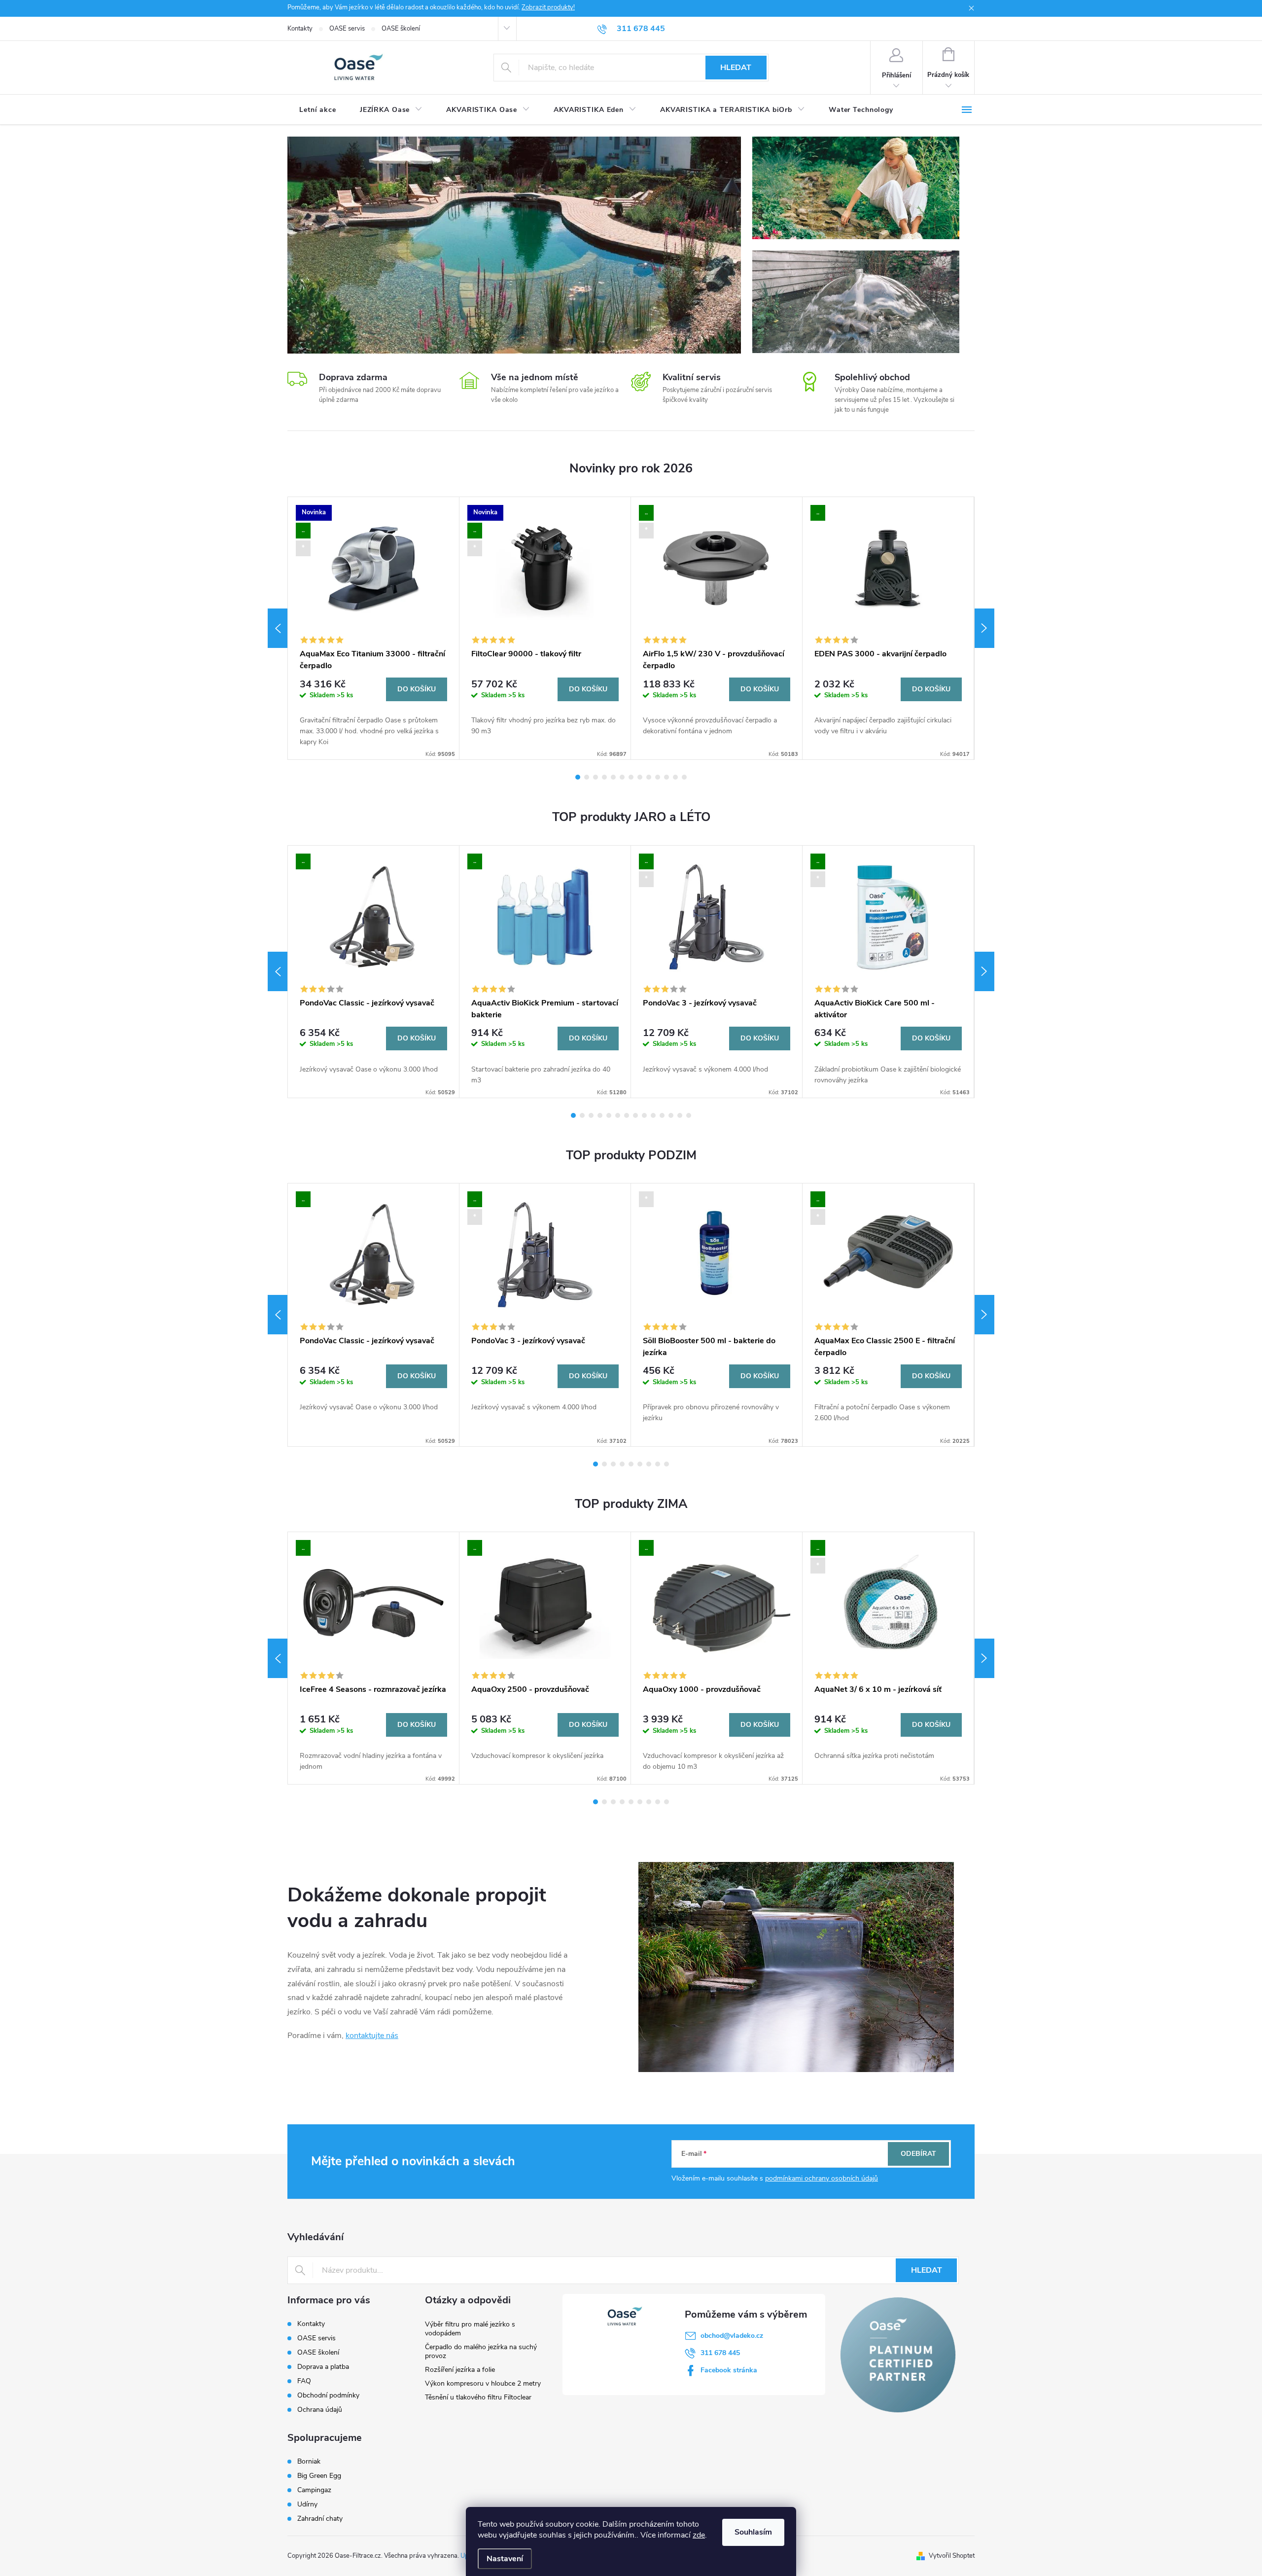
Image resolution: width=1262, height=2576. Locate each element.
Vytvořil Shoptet (952, 2556)
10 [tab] (658, 777)
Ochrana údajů (320, 2410)
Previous (278, 628)
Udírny (307, 2504)
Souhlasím (753, 2532)
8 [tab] (640, 777)
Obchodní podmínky (328, 2395)
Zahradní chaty (320, 2519)
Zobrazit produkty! (548, 7)
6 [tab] (622, 777)
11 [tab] (666, 777)
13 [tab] (684, 777)
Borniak (309, 2462)
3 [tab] (596, 777)
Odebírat (918, 2154)
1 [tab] (578, 777)
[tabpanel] (374, 628)
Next (984, 628)
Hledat (736, 68)
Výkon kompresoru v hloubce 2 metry (483, 2383)
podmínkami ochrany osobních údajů (822, 2178)
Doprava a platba (323, 2367)
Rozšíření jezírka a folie (460, 2370)
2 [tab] (587, 777)
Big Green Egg (319, 2476)
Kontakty (300, 29)
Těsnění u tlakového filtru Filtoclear (478, 2397)
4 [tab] (604, 777)
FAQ (304, 2381)
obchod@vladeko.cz (732, 2336)
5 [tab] (613, 777)
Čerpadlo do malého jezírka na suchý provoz (481, 2351)
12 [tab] (675, 777)
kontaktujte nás (372, 2036)
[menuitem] (318, 110)
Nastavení (505, 2559)
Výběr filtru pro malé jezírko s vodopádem (470, 2329)
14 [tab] (689, 1115)
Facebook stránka (729, 2370)
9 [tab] (649, 777)
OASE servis (347, 29)
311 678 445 (720, 2353)
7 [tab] (631, 777)
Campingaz (314, 2490)
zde (699, 2535)
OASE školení (401, 29)
